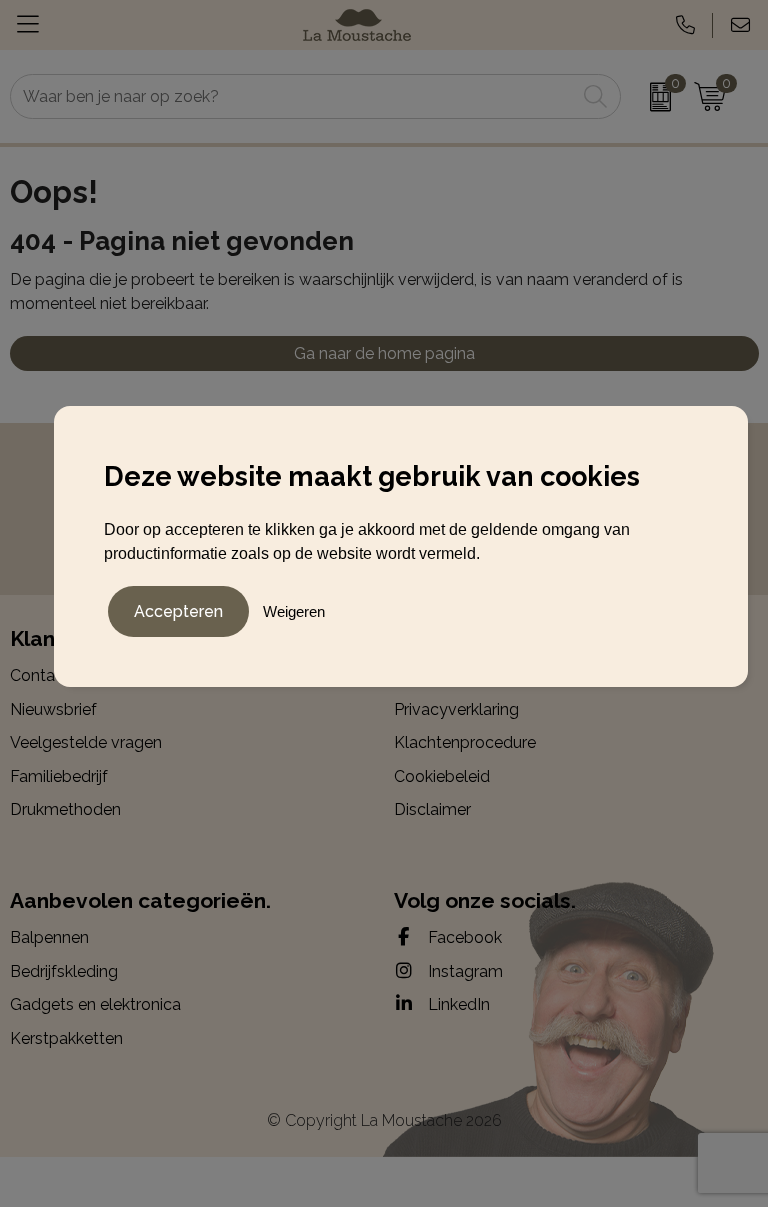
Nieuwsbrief (53, 709)
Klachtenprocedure (465, 742)
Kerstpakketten (66, 1038)
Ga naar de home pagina (384, 353)
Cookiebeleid (442, 776)
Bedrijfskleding (64, 971)
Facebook (463, 937)
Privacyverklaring (456, 709)
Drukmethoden (65, 809)
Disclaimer (432, 809)
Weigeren (294, 611)
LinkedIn (457, 1004)
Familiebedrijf (59, 776)
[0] (652, 97)
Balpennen (49, 937)
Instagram (463, 971)
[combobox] (293, 96)
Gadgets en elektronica (95, 1004)
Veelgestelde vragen (86, 742)
